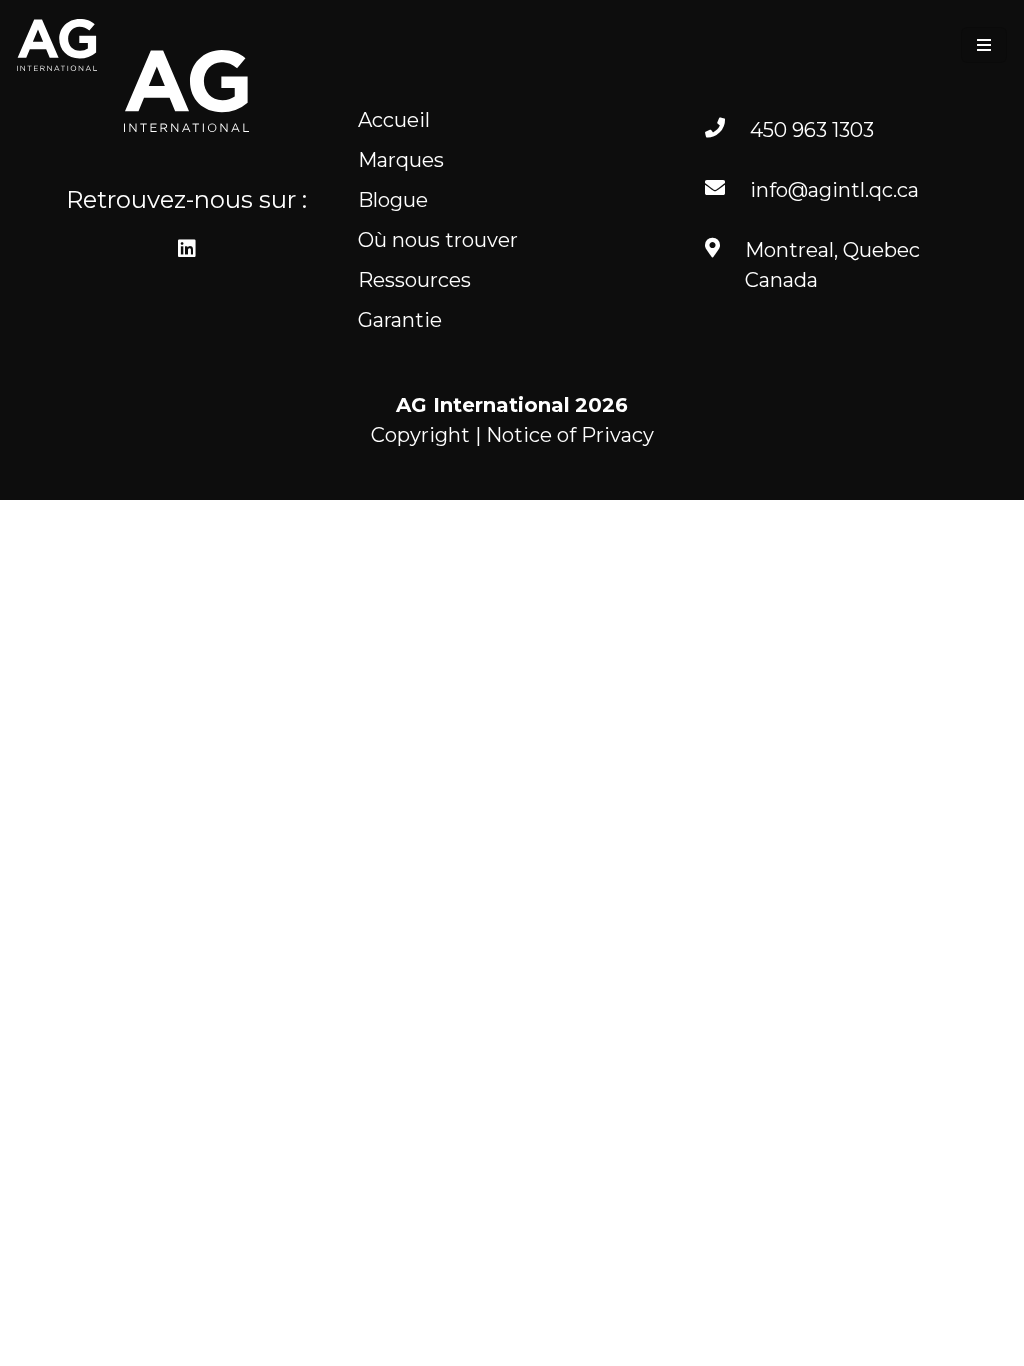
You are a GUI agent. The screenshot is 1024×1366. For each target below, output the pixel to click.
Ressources (414, 280)
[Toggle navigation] (984, 44)
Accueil (394, 120)
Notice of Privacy (570, 435)
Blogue (393, 200)
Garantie (400, 320)
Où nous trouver (438, 240)
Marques (401, 160)
